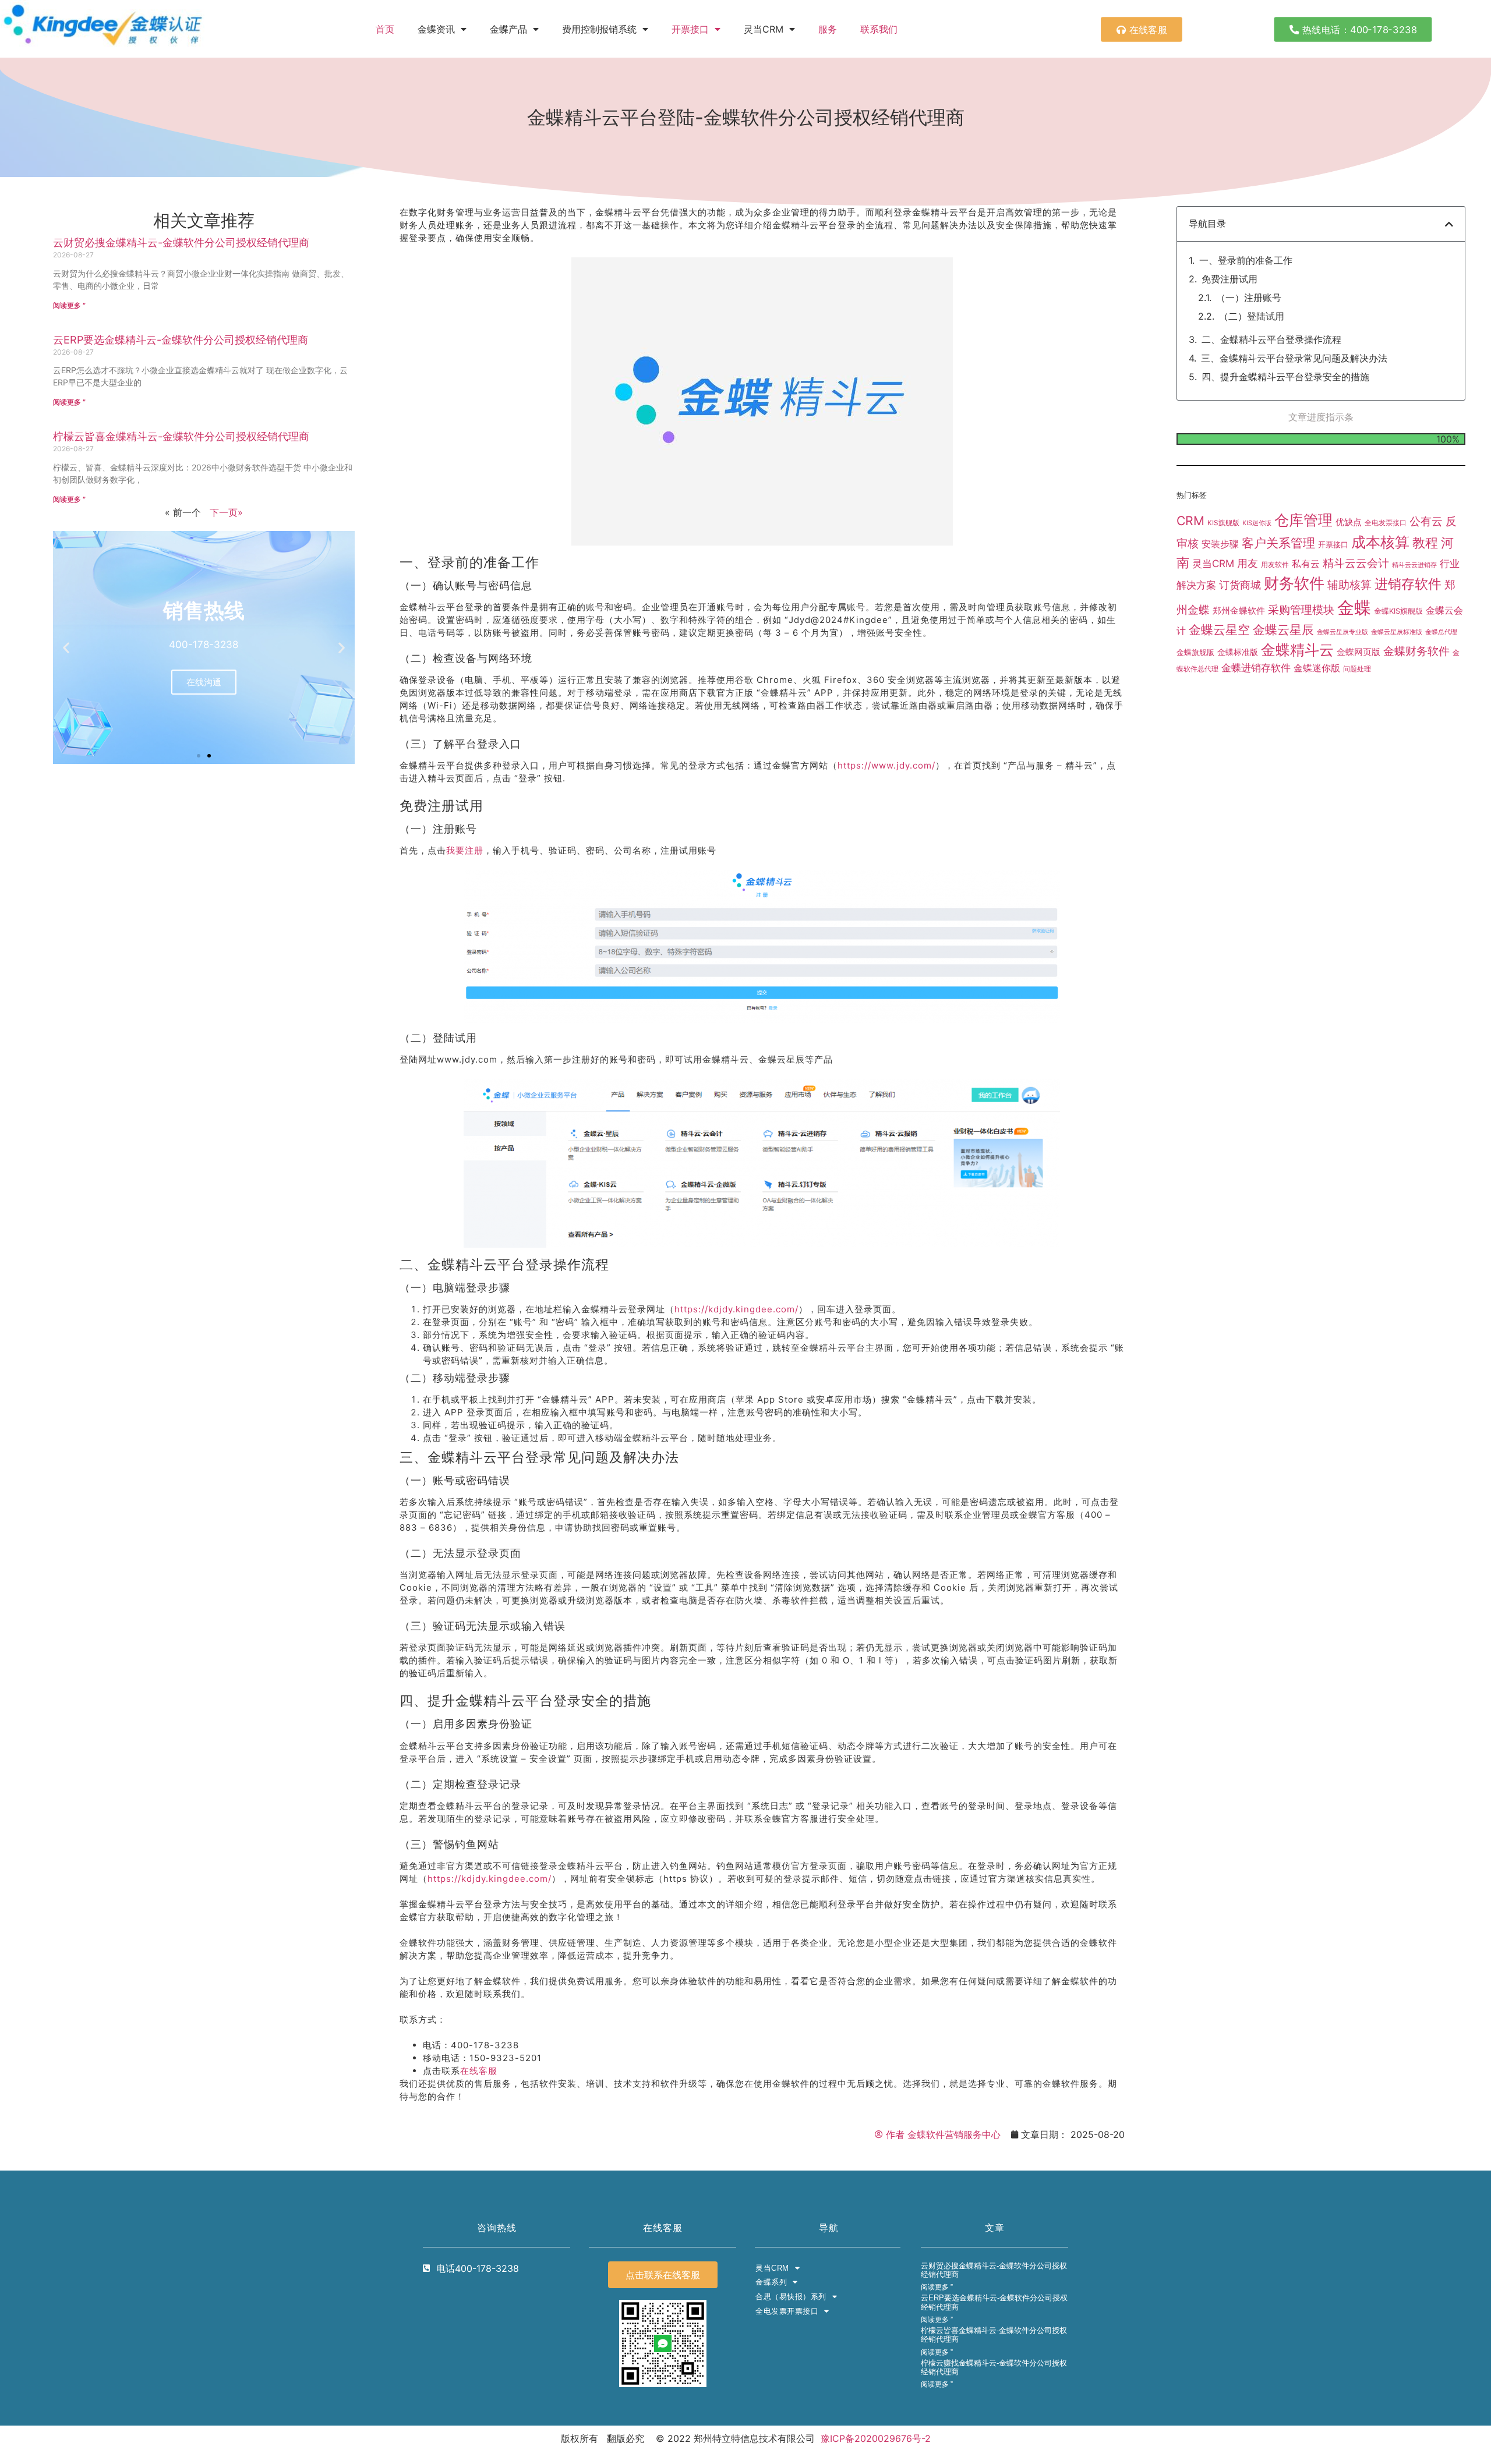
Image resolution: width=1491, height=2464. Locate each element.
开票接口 (690, 29)
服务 (828, 29)
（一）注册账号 (1249, 298)
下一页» (226, 512)
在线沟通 (204, 682)
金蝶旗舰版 (1195, 652)
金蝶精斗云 (1297, 650)
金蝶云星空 (1219, 629)
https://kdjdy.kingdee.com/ (736, 1309)
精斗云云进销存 (1414, 565)
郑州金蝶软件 (1239, 611)
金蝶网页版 (1358, 652)
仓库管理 (1303, 520)
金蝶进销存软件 (1256, 668)
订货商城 (1240, 585)
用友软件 (1275, 564)
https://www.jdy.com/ (886, 765)
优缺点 (1349, 522)
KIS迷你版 (1257, 523)
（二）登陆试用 (1252, 316)
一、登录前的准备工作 (1246, 260)
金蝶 (1354, 608)
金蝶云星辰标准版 (1397, 632)
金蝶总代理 (1441, 632)
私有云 (1306, 564)
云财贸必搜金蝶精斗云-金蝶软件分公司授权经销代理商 (181, 242)
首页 (385, 29)
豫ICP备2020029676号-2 (876, 2438)
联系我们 (879, 29)
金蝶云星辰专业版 (1342, 632)
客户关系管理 (1278, 543)
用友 (1248, 563)
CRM (1190, 521)
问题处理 (1357, 669)
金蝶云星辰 (1283, 629)
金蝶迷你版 (1317, 668)
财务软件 (1294, 583)
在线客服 (479, 2071)
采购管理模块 (1301, 610)
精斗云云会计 (1356, 563)
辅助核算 (1349, 585)
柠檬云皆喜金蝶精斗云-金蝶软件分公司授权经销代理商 (181, 436)
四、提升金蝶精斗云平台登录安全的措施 (1285, 377)
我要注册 (465, 850)
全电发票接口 (1386, 523)
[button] (66, 647)
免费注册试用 (1229, 279)
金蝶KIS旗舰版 (1398, 611)
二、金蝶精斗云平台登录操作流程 (1271, 339)
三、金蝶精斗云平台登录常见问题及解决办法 (1294, 358)
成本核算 (1380, 542)
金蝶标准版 (1238, 652)
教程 (1425, 543)
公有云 (1426, 521)
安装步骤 (1220, 544)
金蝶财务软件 (1416, 651)
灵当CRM (1213, 563)
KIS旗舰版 (1223, 523)
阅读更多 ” (69, 305)
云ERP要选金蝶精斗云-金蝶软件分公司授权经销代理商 (181, 340)
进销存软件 (1408, 584)
